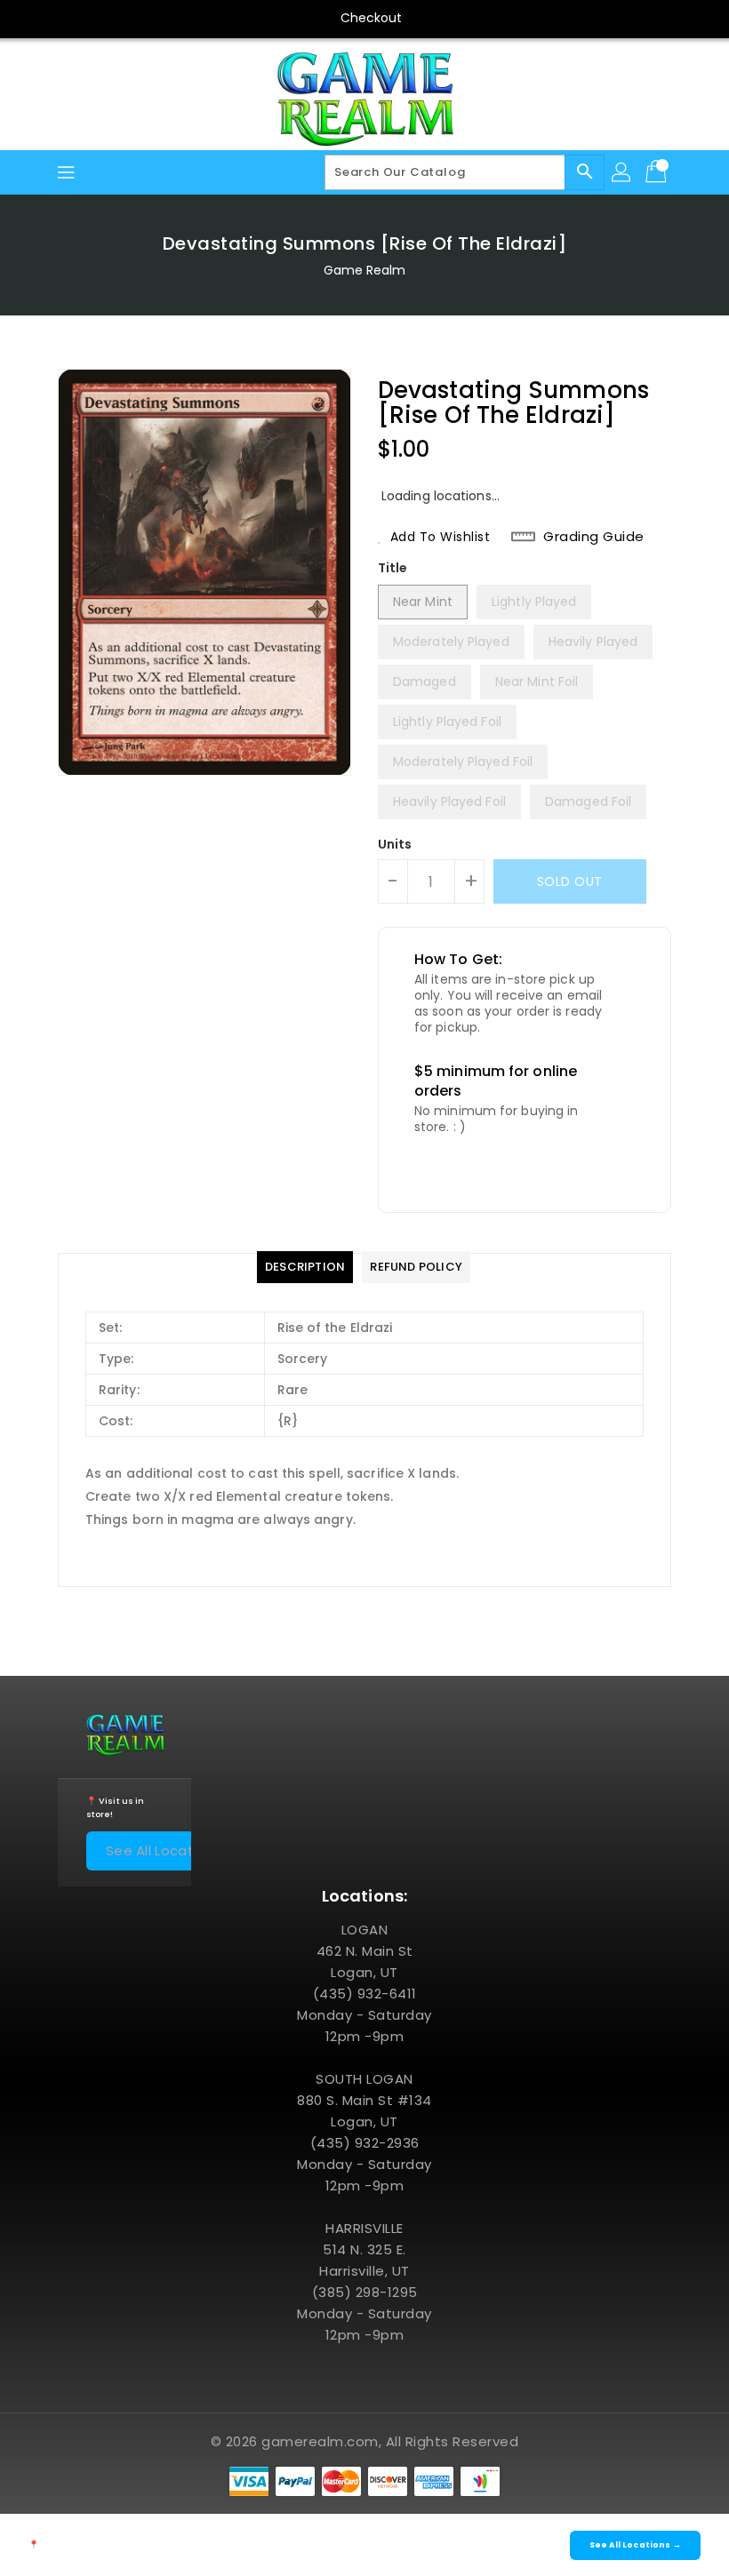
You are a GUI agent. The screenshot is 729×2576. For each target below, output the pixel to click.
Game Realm (365, 270)
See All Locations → (172, 1850)
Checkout (372, 18)
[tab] (305, 1267)
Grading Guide (594, 537)
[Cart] (658, 172)
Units (395, 844)
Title (393, 568)
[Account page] (622, 172)
